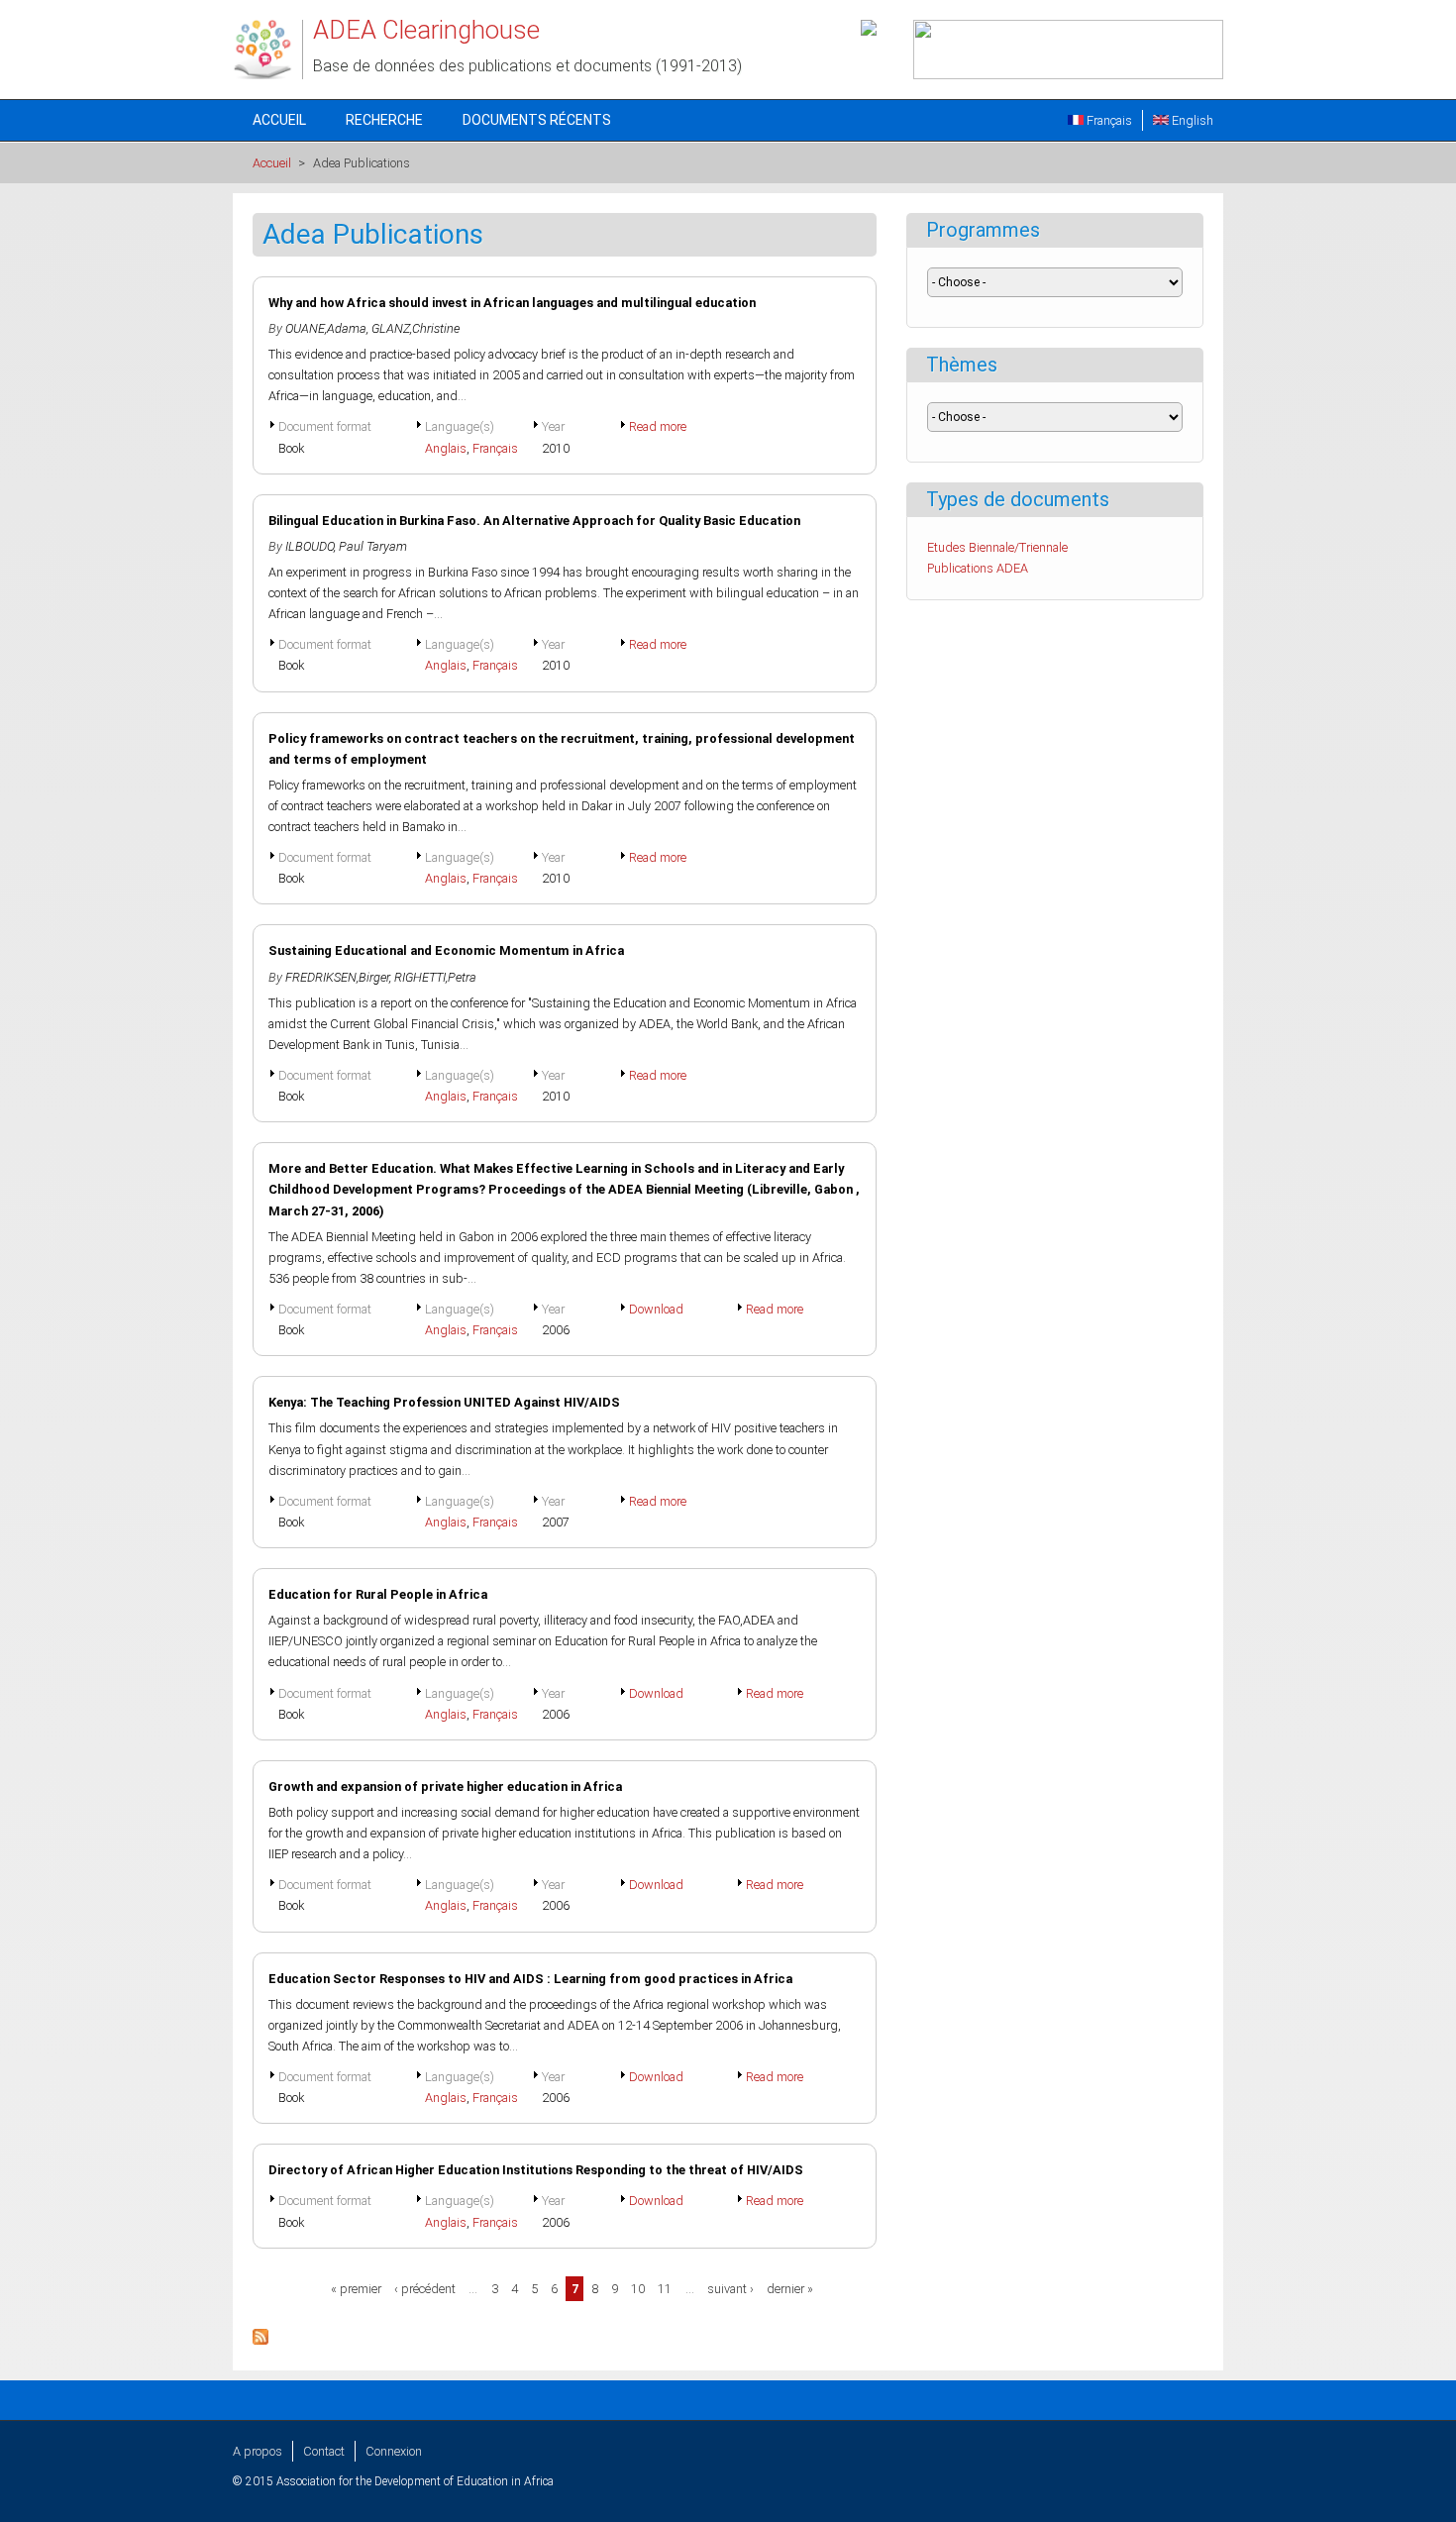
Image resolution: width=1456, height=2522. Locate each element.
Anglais (446, 448)
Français (1108, 120)
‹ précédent (425, 2289)
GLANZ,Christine (416, 328)
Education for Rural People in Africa (378, 1594)
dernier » (790, 2289)
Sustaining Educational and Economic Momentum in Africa (446, 950)
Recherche (384, 120)
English (1191, 120)
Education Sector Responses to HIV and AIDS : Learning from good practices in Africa (530, 1979)
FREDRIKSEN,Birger (337, 977)
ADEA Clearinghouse (426, 30)
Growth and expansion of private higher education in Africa (445, 1786)
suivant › (730, 2289)
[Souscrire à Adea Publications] (260, 2340)
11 (665, 2289)
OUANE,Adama (326, 328)
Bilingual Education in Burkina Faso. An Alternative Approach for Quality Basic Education (534, 521)
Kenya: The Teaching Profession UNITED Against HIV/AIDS (444, 1402)
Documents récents (537, 120)
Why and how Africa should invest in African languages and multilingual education (512, 303)
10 (638, 2289)
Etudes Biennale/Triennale (997, 547)
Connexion (394, 2451)
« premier (356, 2289)
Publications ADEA (978, 568)
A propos (258, 2451)
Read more (658, 426)
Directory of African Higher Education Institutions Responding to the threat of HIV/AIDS (536, 2170)
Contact (324, 2451)
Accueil (279, 120)
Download (656, 1309)
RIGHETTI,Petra (435, 977)
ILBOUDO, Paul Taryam (346, 546)
